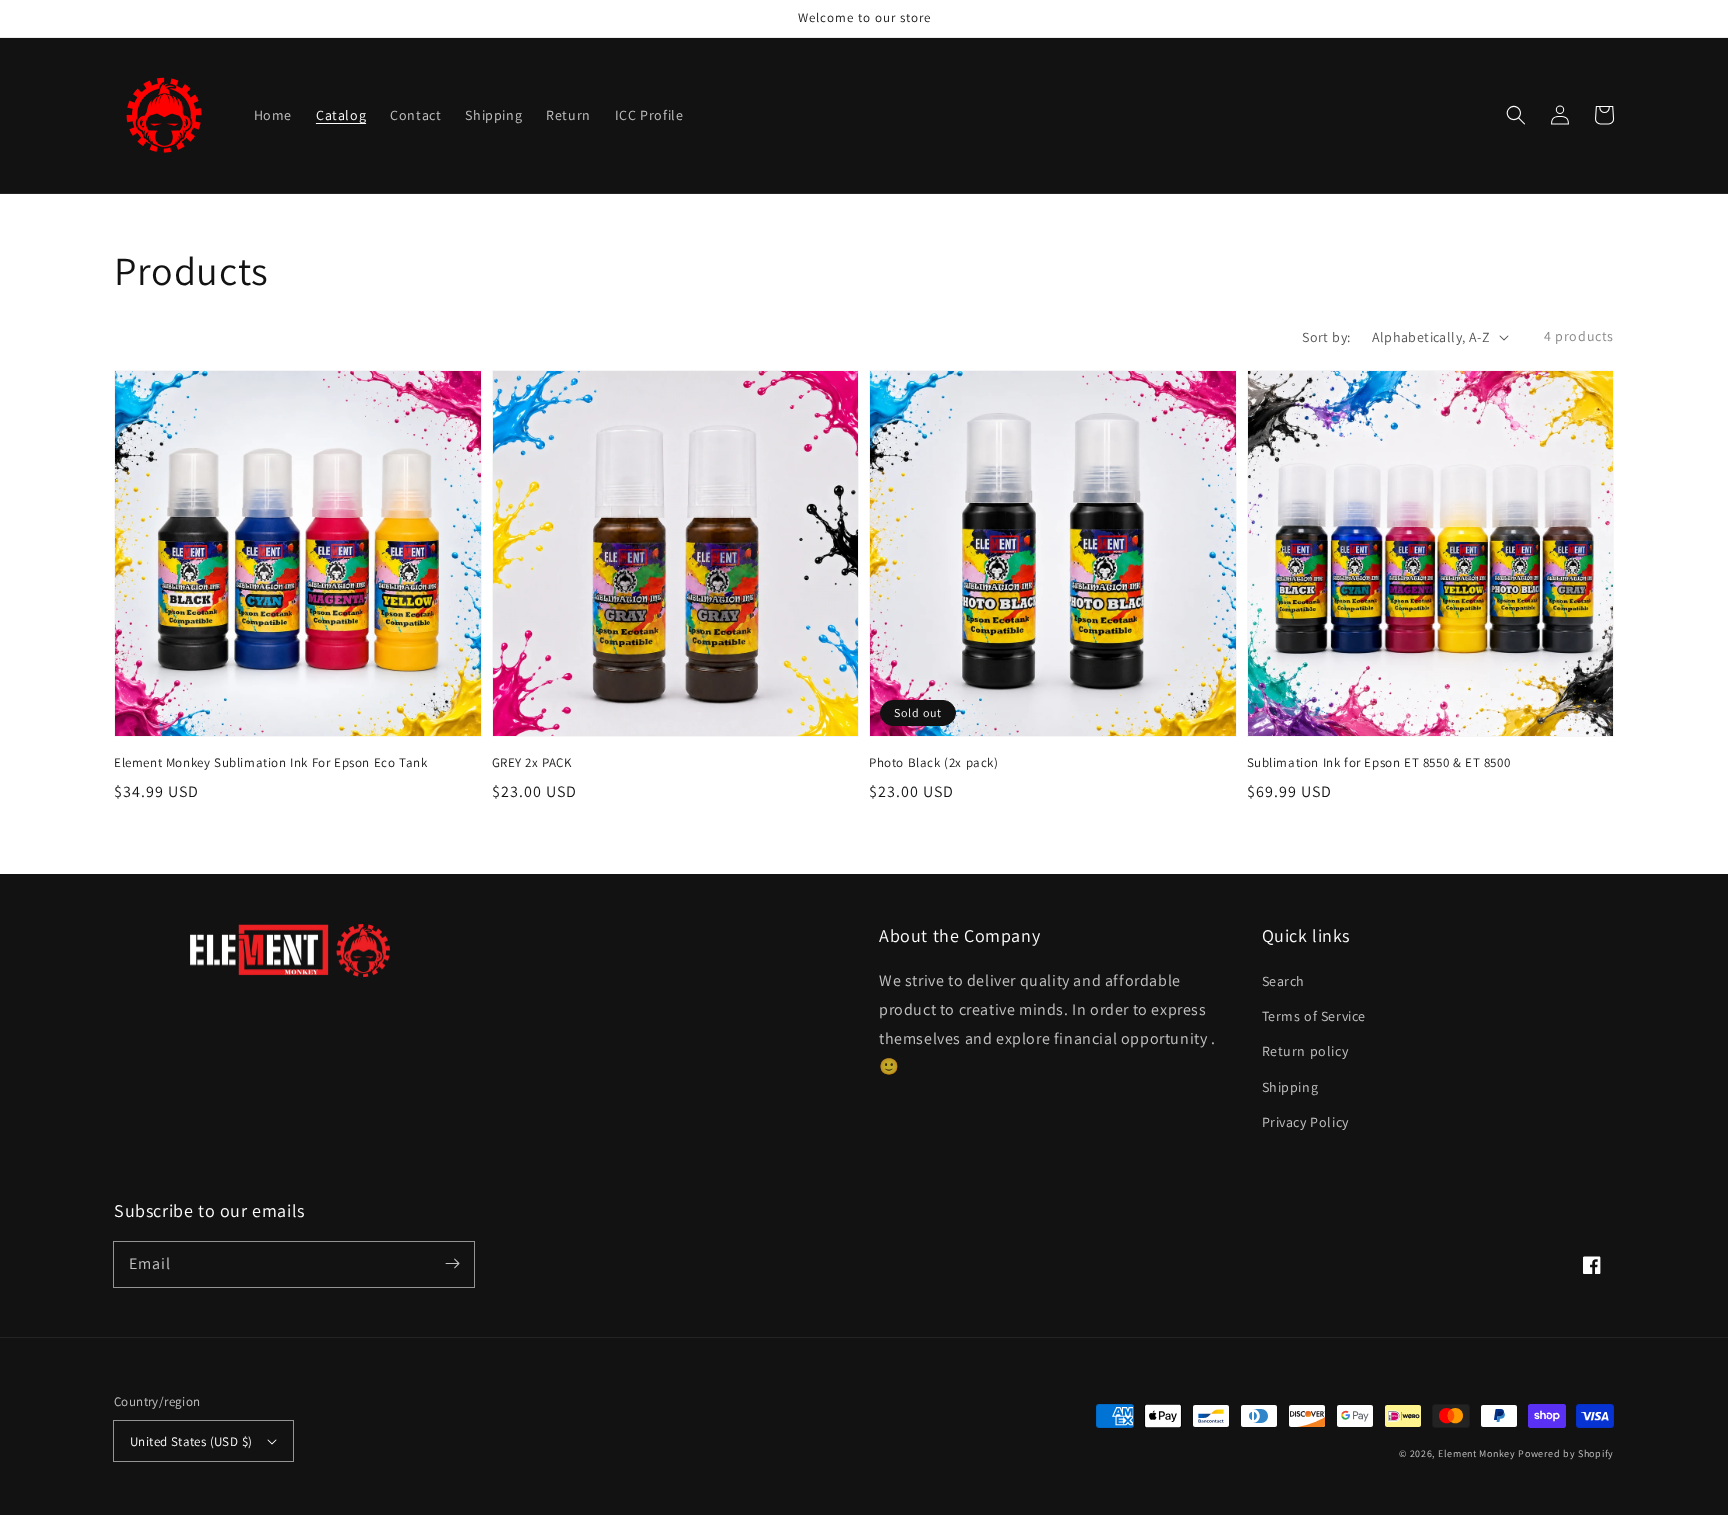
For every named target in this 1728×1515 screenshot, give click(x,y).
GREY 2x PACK (532, 762)
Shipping (1290, 1087)
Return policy (1305, 1051)
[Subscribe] (452, 1264)
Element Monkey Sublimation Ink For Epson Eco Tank (270, 762)
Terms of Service (1314, 1016)
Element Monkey (1477, 1453)
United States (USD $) (191, 1441)
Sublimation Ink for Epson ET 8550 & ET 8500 (1379, 762)
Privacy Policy (1305, 1122)
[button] (1516, 115)
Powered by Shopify (1566, 1453)
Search (1284, 981)
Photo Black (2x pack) (934, 762)
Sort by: (1326, 337)
